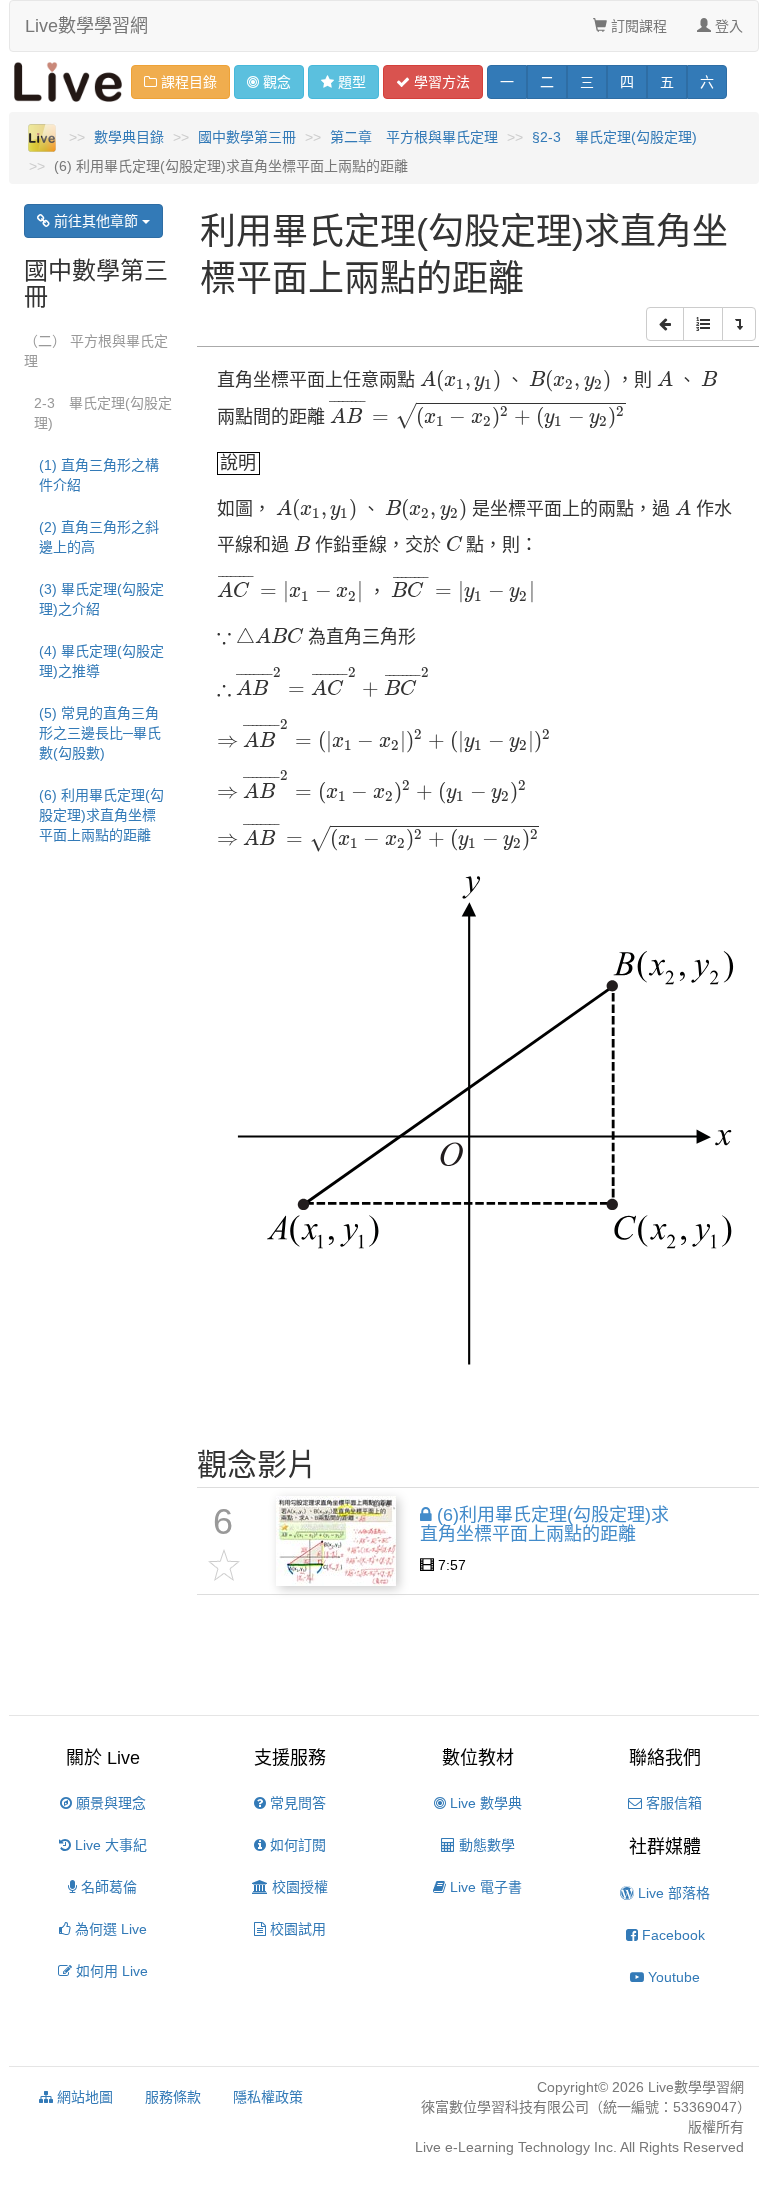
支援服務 (290, 1758)
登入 (727, 26)
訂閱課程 (637, 26)
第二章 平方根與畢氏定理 (414, 137)
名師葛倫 (107, 1887)
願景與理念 (109, 1803)
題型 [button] (352, 82)
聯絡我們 (665, 1758)
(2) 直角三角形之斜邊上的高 (99, 537)
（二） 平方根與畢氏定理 (96, 351)
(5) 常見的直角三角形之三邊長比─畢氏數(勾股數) (100, 733)
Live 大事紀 (109, 1845)
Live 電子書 (484, 1887)
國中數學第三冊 (247, 137)
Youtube (672, 1977)
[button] (665, 324)
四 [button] (627, 82)
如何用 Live (110, 1971)
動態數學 (485, 1845)
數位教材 (478, 1758)
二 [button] (547, 82)
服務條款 (173, 2097)
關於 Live (103, 1758)
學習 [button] (440, 82)
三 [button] (587, 82)
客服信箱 (672, 1803)
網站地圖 (83, 2097)
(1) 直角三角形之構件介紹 (99, 475)
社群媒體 (665, 1847)
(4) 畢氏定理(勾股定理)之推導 (101, 661)
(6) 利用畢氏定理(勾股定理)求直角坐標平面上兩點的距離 (101, 815)
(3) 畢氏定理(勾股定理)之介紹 (101, 599)
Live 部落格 (672, 1893)
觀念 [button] (277, 82)
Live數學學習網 (86, 26)
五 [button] (667, 82)
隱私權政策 (268, 2097)
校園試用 (296, 1929)
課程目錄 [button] (187, 82)
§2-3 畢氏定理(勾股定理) (614, 137)
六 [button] (707, 82)
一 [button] (507, 82)
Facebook (671, 1935)
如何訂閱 (296, 1845)
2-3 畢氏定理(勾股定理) (103, 413)
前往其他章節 (96, 221)
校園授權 (298, 1887)
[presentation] (461, 381)
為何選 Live (109, 1929)
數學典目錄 (129, 137)
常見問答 (296, 1803)
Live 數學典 (484, 1803)
